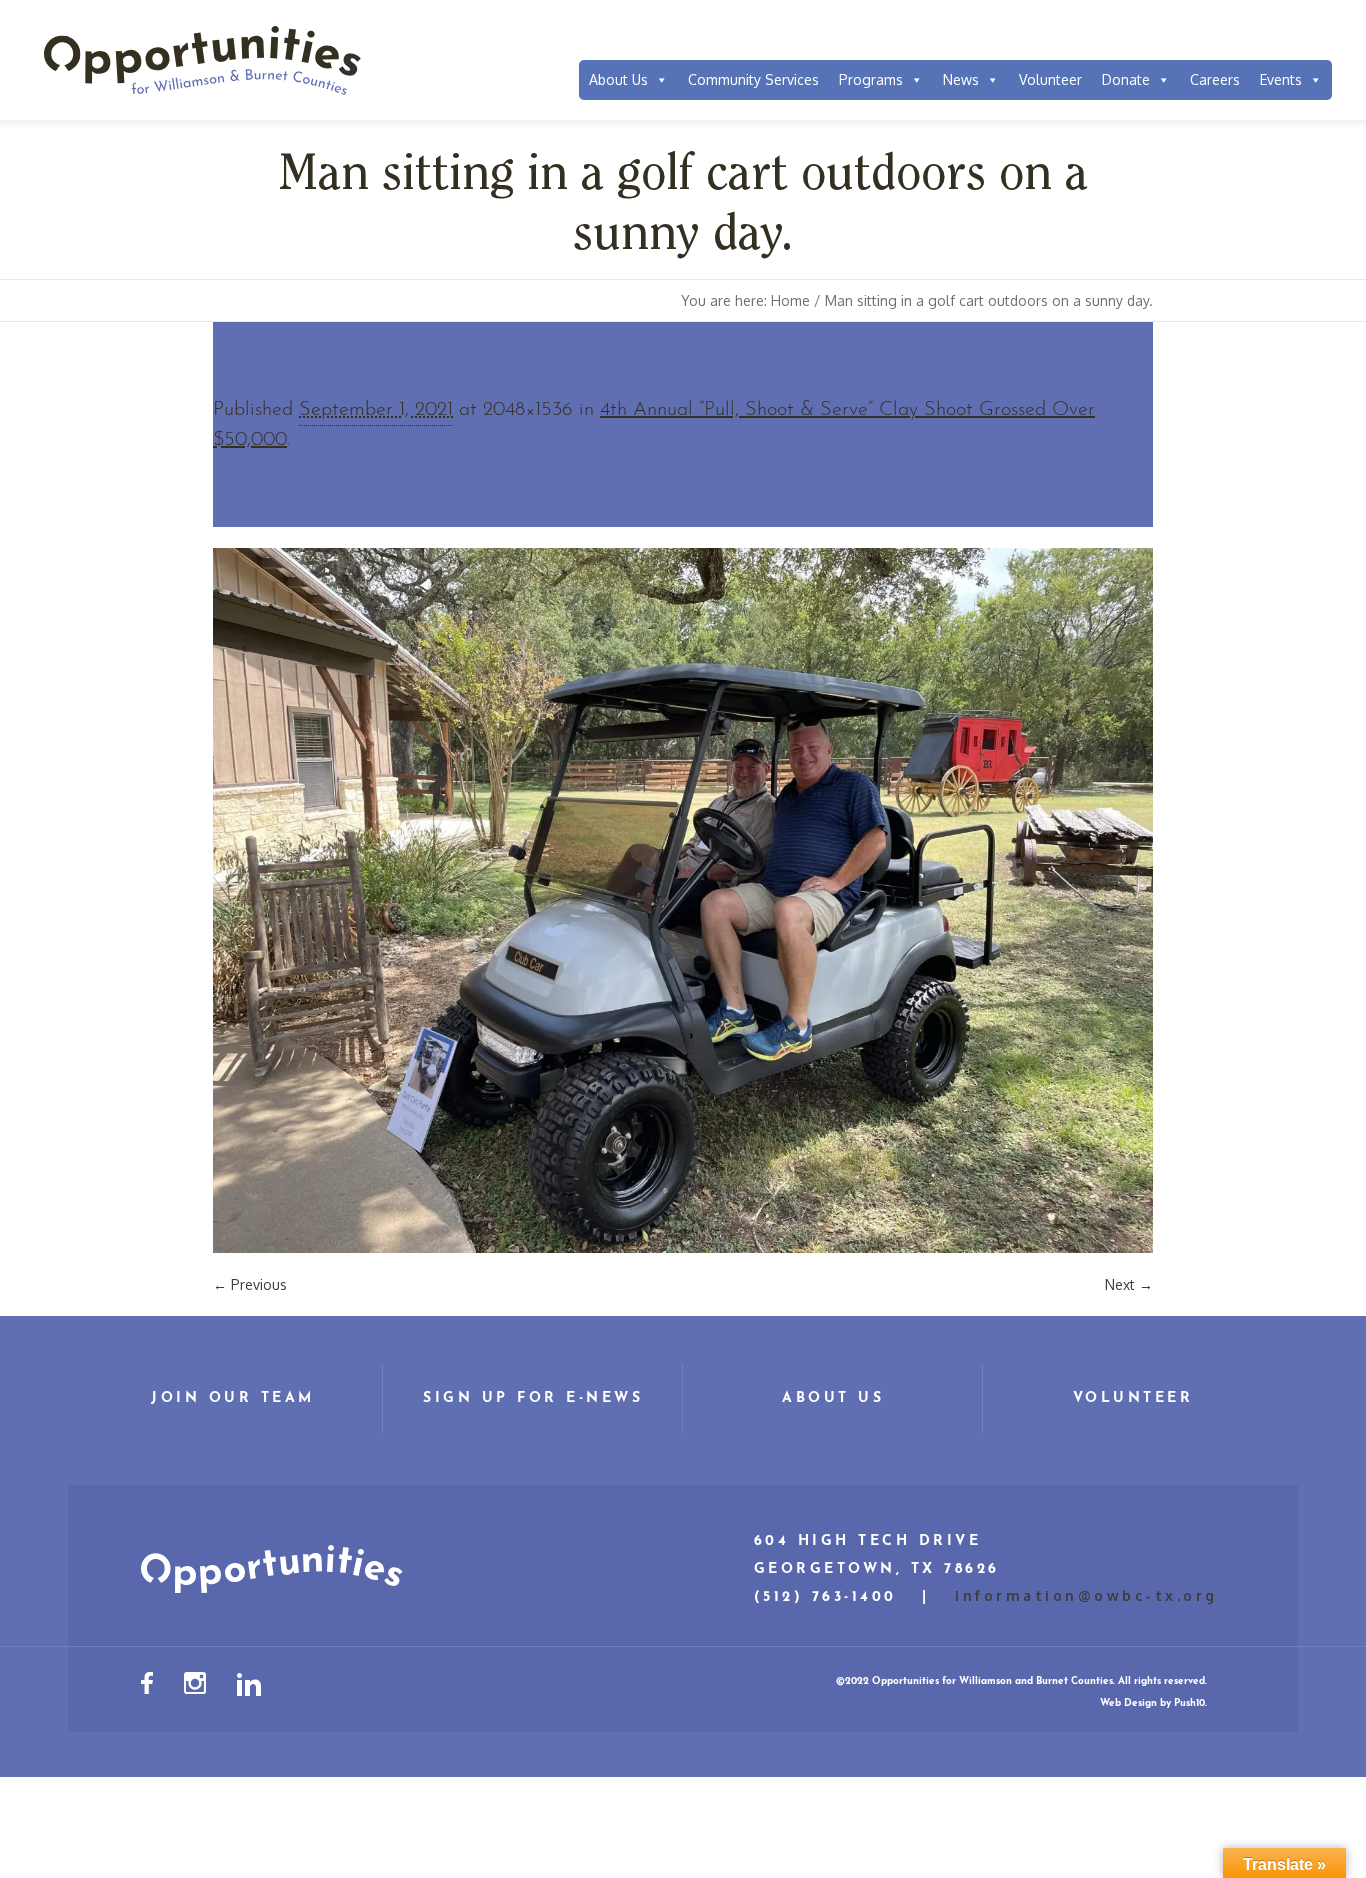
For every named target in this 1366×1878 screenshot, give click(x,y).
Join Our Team (233, 1398)
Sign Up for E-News (533, 1398)
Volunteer (1050, 79)
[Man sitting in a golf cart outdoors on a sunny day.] (683, 900)
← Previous (250, 1284)
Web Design (1128, 1703)
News (961, 79)
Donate (1126, 79)
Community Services (753, 79)
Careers (1215, 79)
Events (1281, 79)
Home (790, 300)
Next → (1129, 1284)
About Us (618, 79)
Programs (871, 79)
